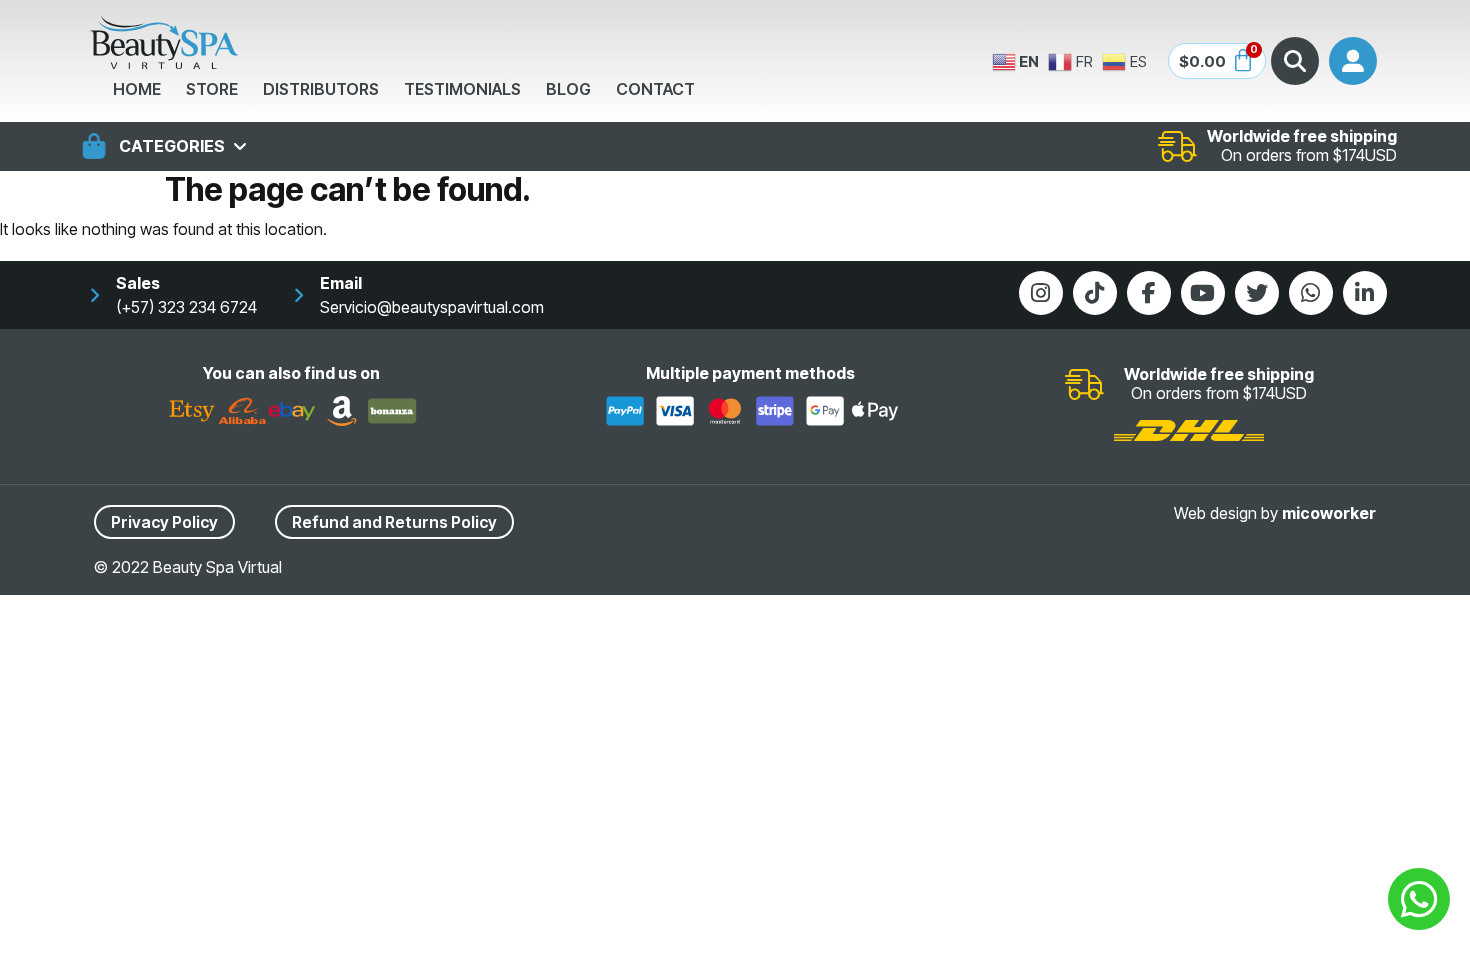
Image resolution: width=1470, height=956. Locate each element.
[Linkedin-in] (1365, 293)
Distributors (321, 89)
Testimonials (462, 89)
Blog (568, 89)
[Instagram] (1041, 293)
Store (212, 89)
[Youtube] (1203, 293)
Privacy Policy (164, 522)
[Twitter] (1257, 293)
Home (137, 89)
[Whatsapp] (1311, 293)
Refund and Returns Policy (394, 522)
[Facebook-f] (1149, 293)
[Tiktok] (1095, 293)
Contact (655, 89)
